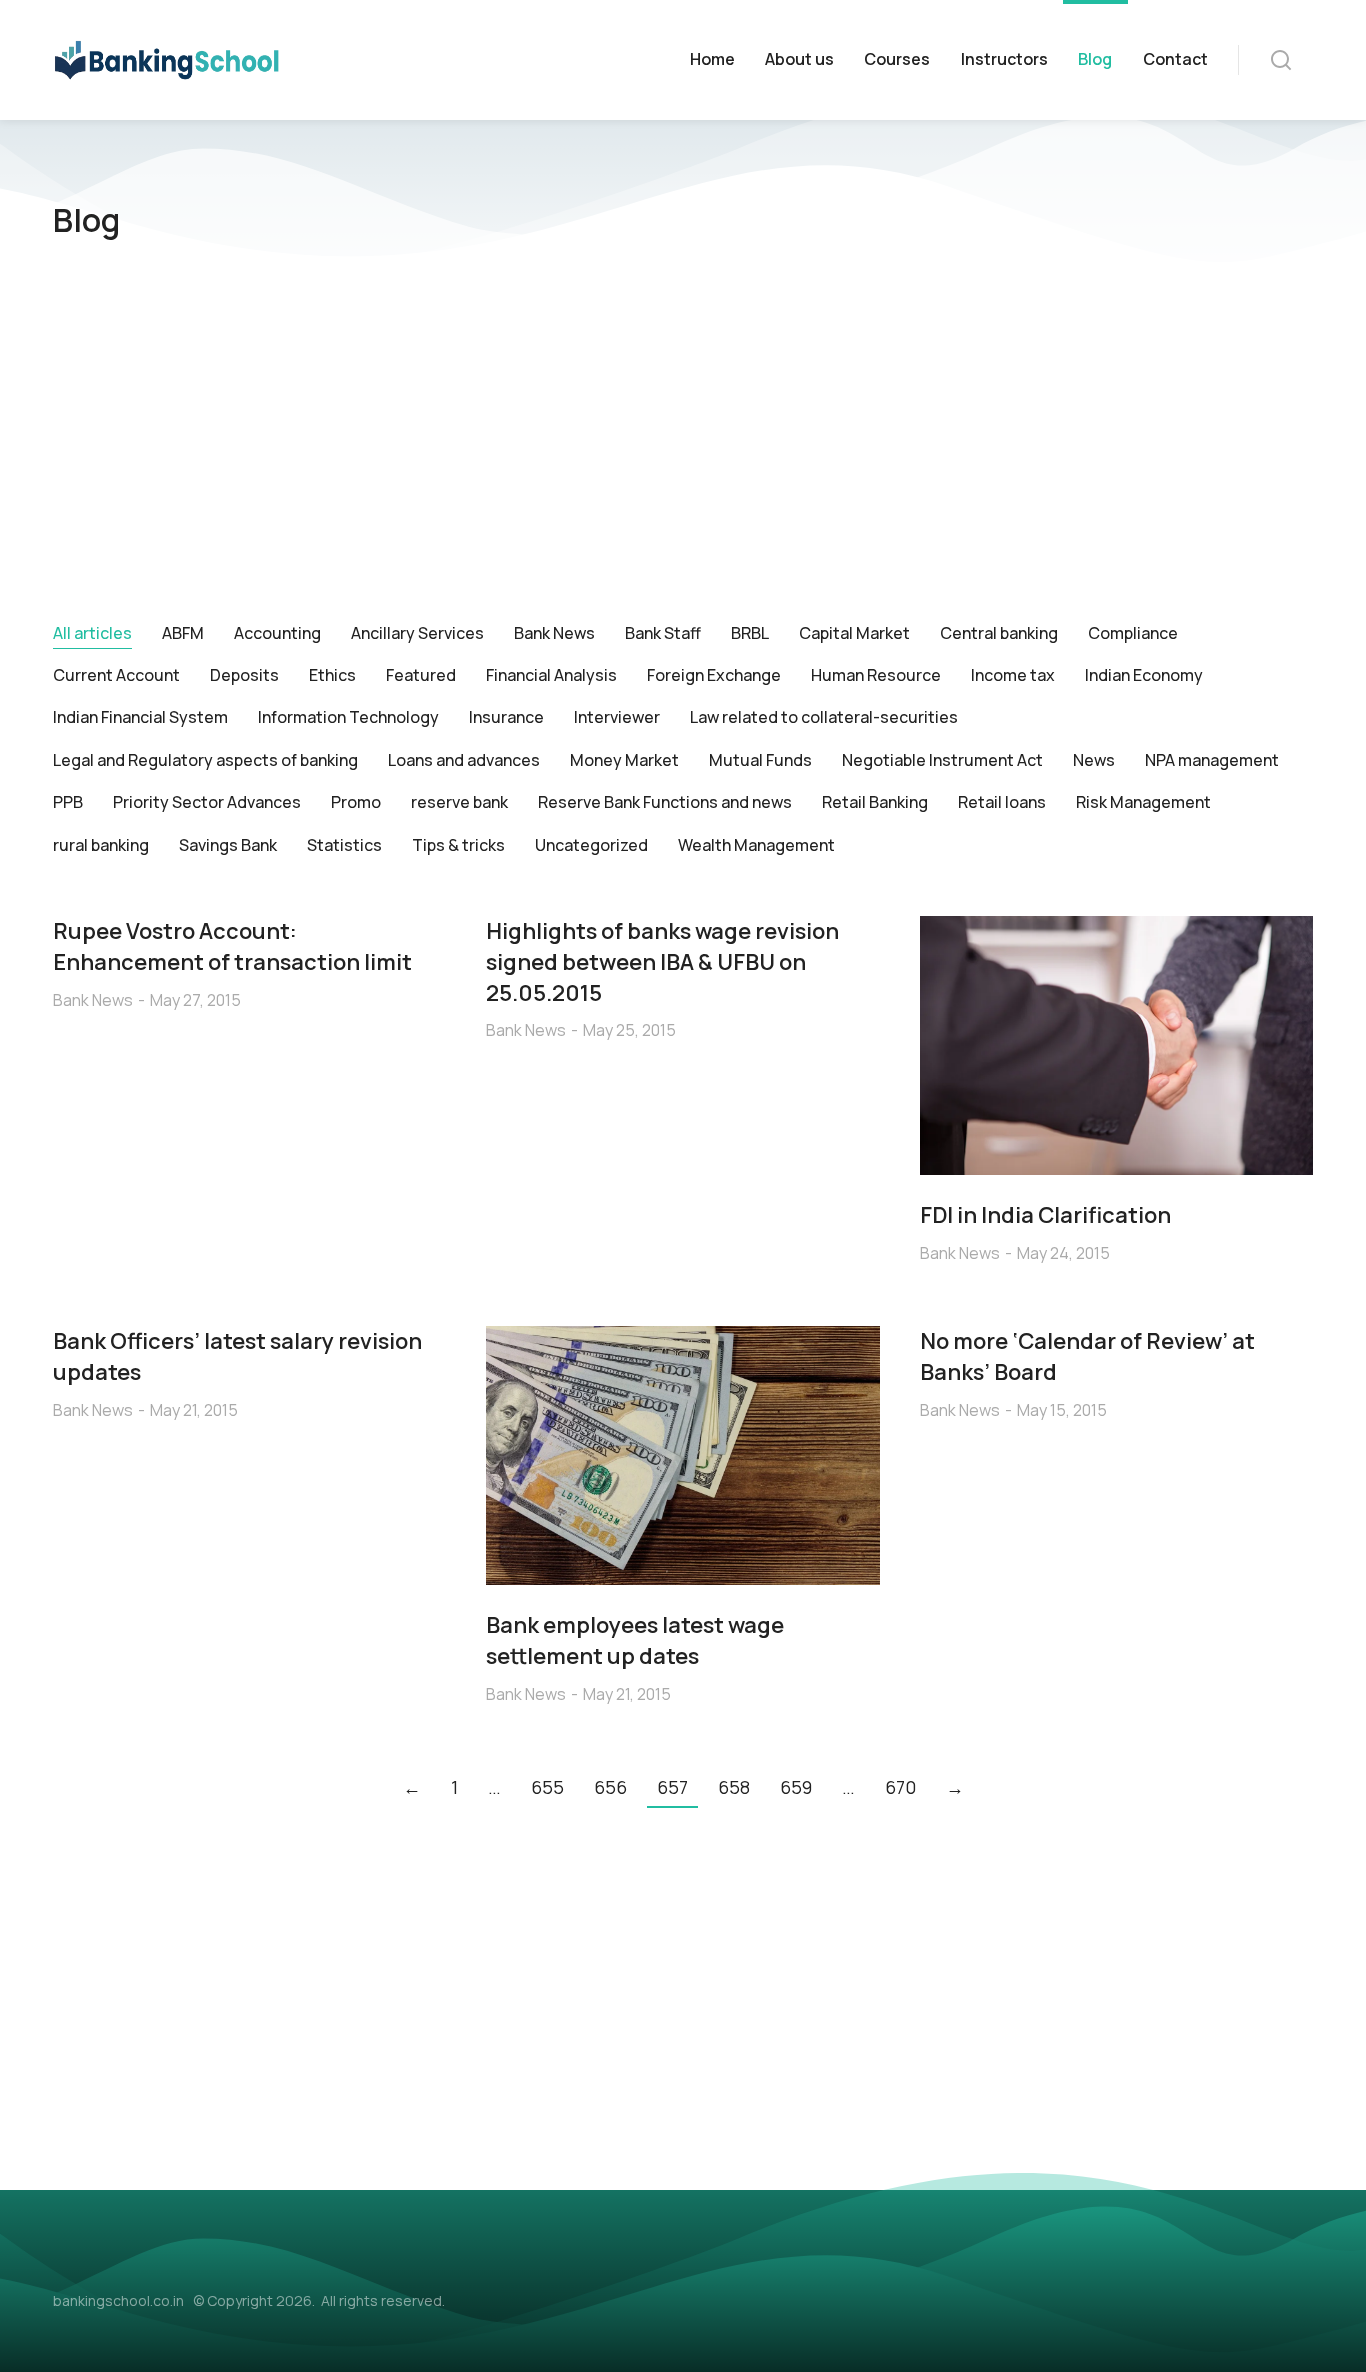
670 (900, 1787)
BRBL (750, 633)
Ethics (332, 675)
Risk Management (1143, 802)
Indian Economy (1144, 675)
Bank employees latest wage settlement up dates (635, 1640)
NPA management (1212, 760)
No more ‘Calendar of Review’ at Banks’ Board (1087, 1356)
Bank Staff (663, 633)
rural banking (101, 845)
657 (672, 1787)
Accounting (277, 633)
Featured (421, 675)
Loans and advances (464, 760)
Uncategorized (591, 845)
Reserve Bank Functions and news (665, 802)
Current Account (116, 675)
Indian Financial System (140, 717)
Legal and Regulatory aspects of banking (205, 760)
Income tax (1013, 675)
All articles (92, 633)
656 (610, 1787)
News (1094, 760)
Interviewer (617, 717)
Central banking (999, 633)
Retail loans (1002, 802)
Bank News (554, 633)
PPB (68, 802)
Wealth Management (756, 845)
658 (734, 1787)
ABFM (183, 633)
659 (796, 1787)
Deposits (244, 675)
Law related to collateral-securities (824, 717)
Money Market (624, 760)
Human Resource (876, 675)
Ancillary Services (417, 633)
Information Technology (348, 717)
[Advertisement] (683, 442)
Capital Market (854, 633)
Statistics (344, 845)
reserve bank (459, 802)
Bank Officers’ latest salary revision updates (237, 1356)
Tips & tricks (458, 845)
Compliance (1133, 633)
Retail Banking (875, 802)
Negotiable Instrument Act (942, 760)
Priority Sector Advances (207, 802)
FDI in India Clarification (1045, 1215)
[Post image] (1116, 1045)
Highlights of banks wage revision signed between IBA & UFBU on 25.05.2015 (662, 962)
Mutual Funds (760, 760)
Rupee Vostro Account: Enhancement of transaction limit (232, 946)
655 (547, 1787)
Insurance (506, 717)
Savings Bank (228, 845)
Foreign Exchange (714, 675)
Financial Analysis (551, 675)
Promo (356, 802)
